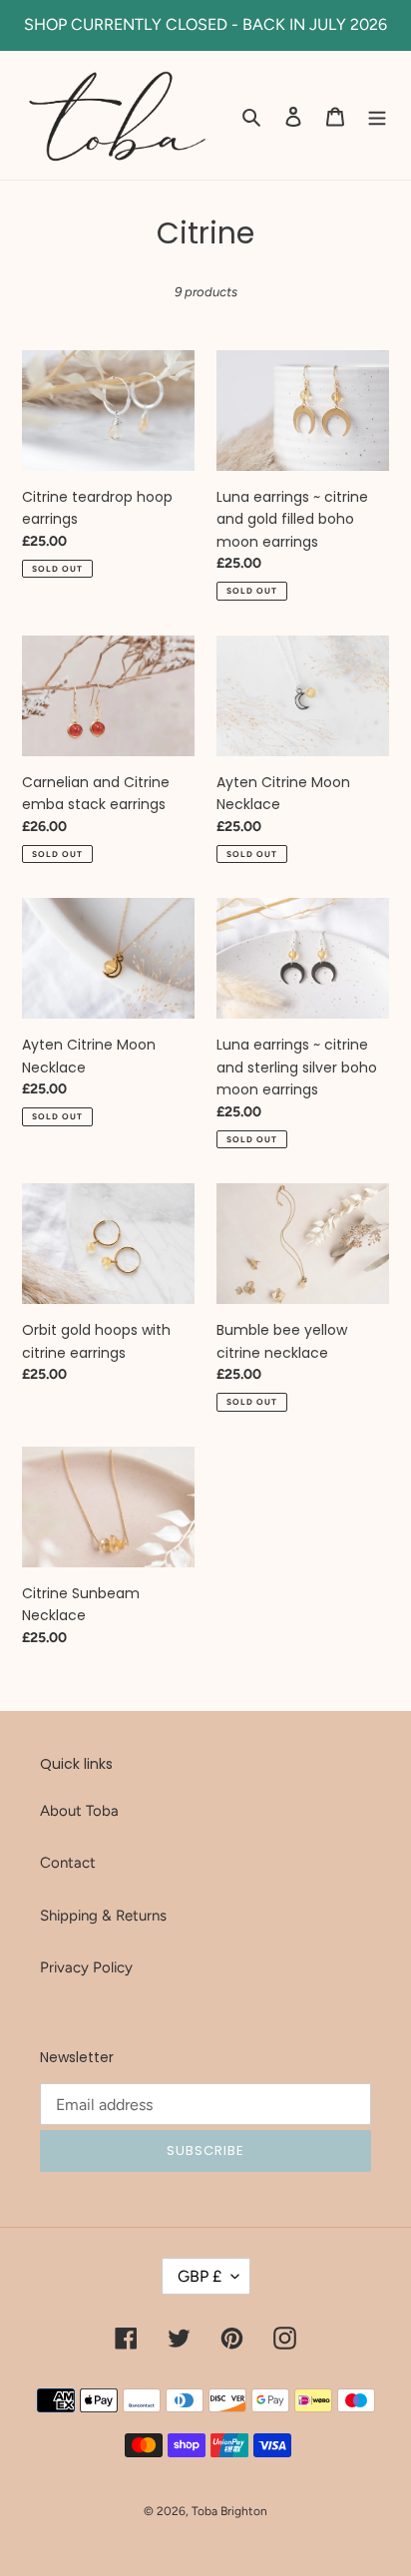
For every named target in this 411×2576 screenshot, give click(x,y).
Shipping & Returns (103, 1916)
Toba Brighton (229, 2511)
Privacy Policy (86, 1967)
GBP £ (200, 2276)
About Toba (79, 1811)
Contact (68, 1863)
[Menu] (377, 115)
